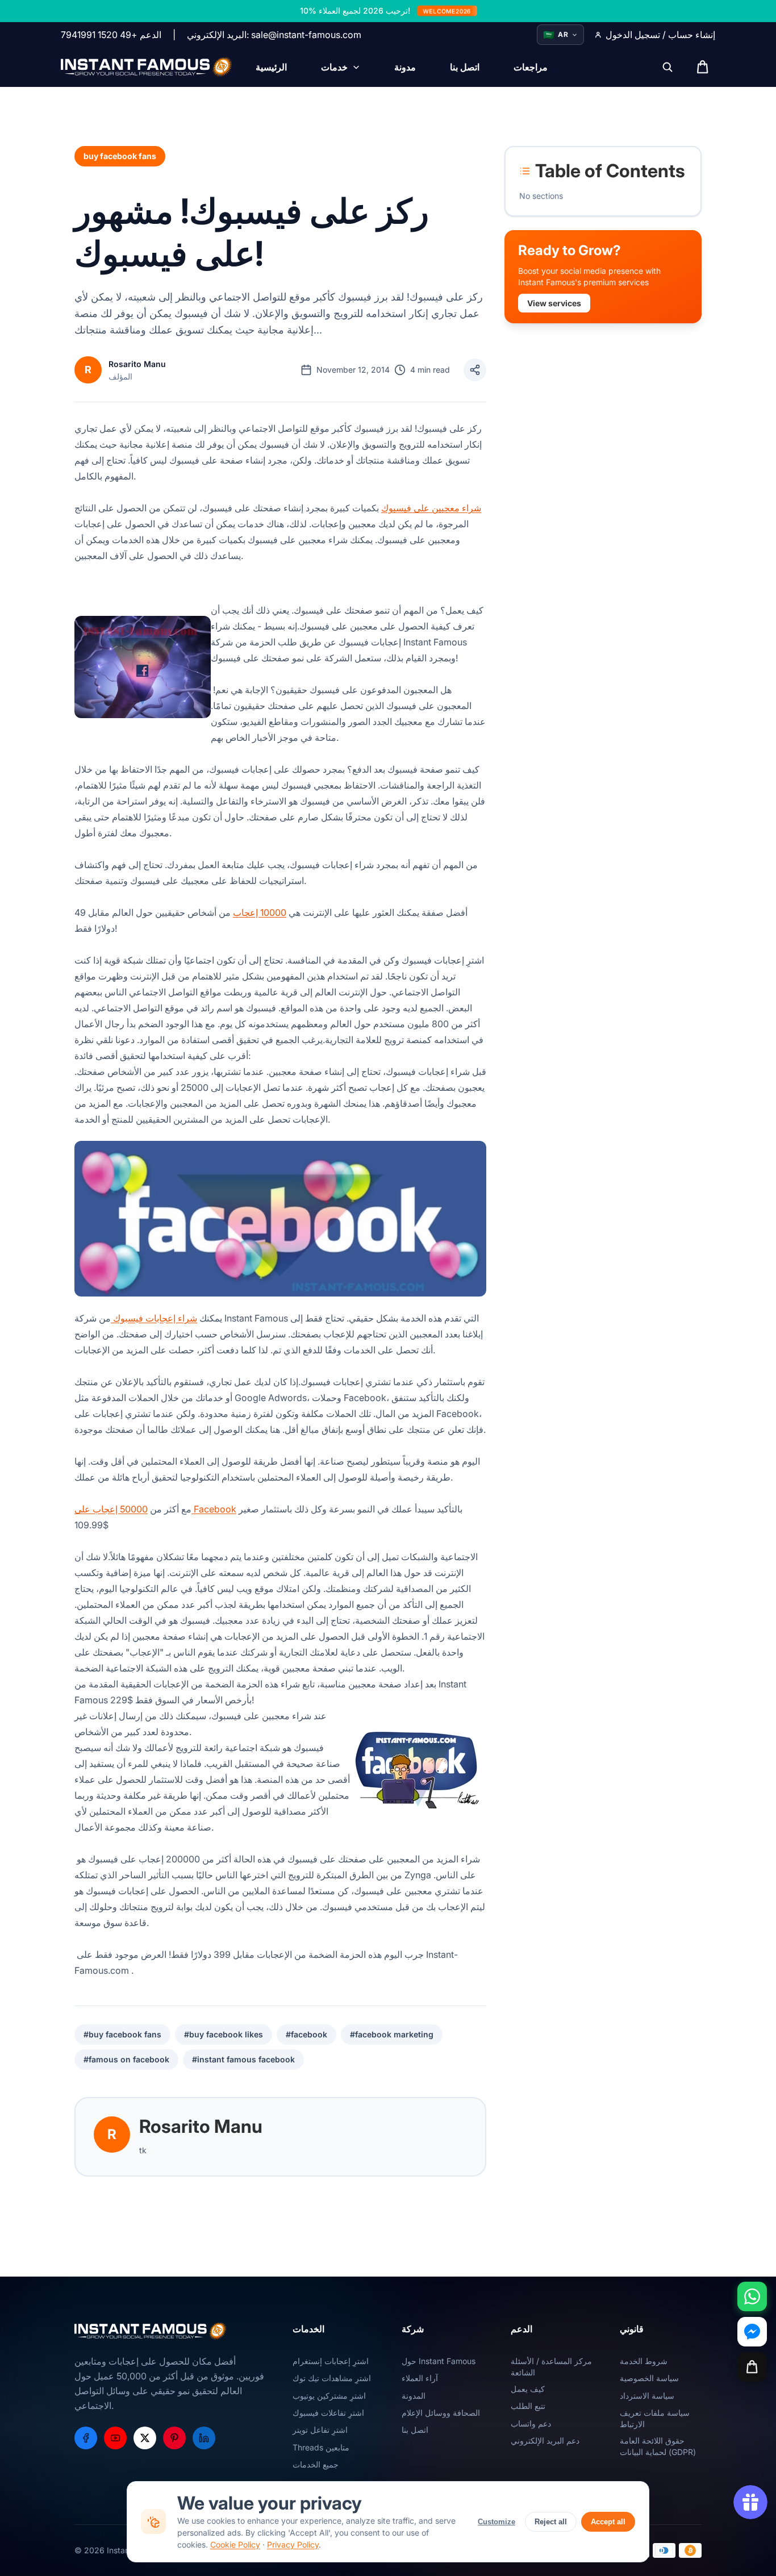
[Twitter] (145, 2438)
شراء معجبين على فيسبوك (431, 508)
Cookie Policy (235, 2544)
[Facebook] (86, 2438)
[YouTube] (115, 2438)
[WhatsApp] (752, 2296)
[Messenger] (752, 2332)
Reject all (551, 2522)
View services (554, 303)
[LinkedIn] (204, 2438)
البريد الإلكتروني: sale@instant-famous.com (274, 35)
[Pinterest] (174, 2438)
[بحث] (667, 67)
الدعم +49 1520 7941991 (111, 35)
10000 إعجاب (260, 912)
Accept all (608, 2522)
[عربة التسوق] (752, 2367)
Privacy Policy (293, 2544)
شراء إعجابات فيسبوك (154, 1318)
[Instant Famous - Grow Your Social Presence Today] (147, 67)
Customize (497, 2522)
